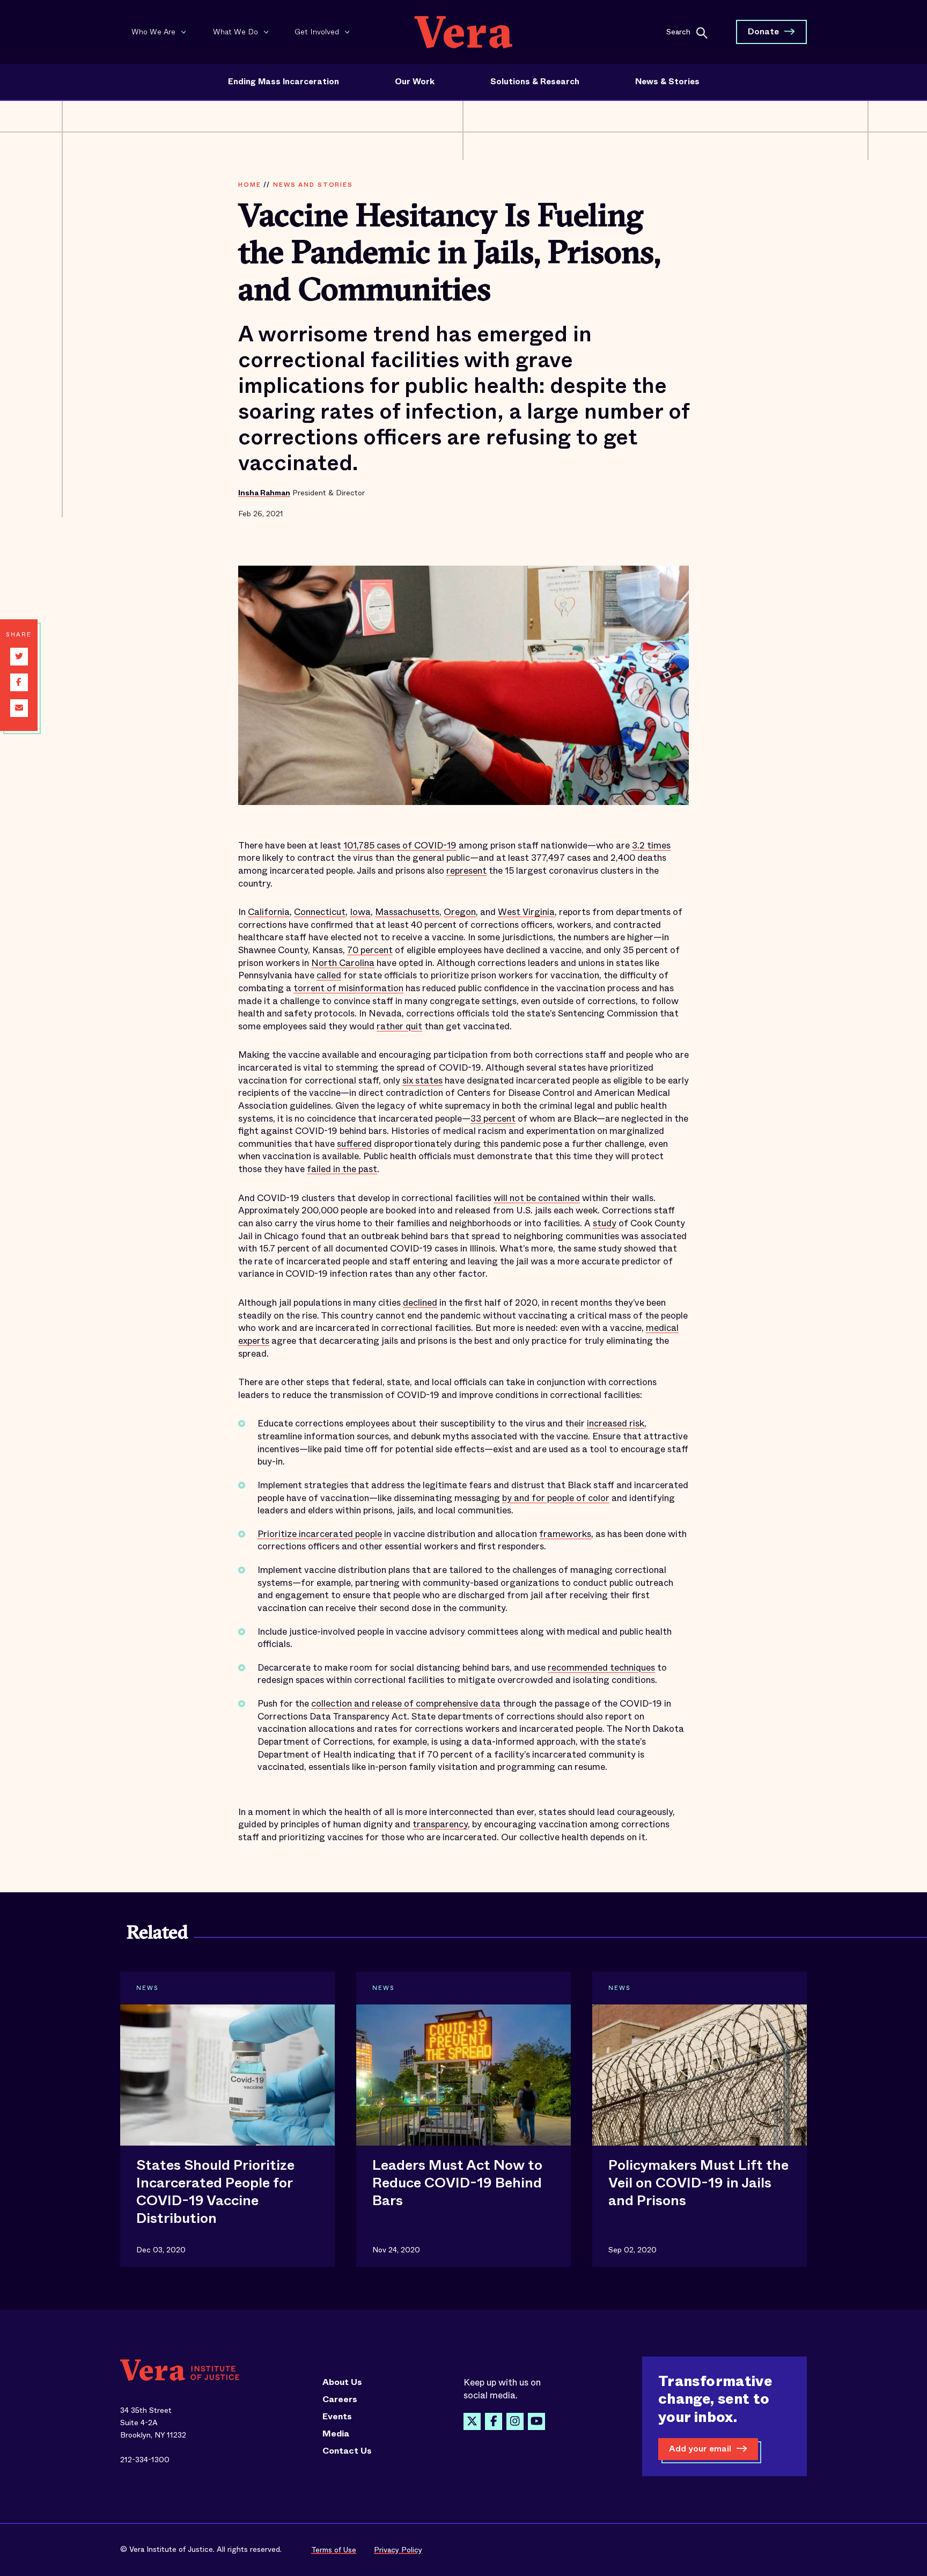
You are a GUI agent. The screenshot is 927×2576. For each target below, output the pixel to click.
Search (678, 31)
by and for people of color (556, 1498)
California (269, 912)
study (605, 1223)
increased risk (616, 1424)
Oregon (460, 912)
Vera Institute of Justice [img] (464, 32)
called (329, 975)
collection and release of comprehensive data (406, 1704)
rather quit (399, 1026)
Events (337, 2417)
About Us (342, 2382)
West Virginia (526, 912)
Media (336, 2434)
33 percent (493, 1119)
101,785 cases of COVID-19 (400, 846)
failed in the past (342, 1169)
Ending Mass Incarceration (284, 82)
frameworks (565, 1534)
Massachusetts (407, 912)
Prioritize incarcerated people (320, 1534)
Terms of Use (334, 2550)
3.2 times (651, 846)
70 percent (370, 950)
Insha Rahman (264, 493)
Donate (763, 31)
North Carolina (343, 963)
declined (420, 1303)
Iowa (360, 912)
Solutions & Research (535, 82)
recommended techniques (601, 1668)
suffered (354, 1144)
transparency (440, 1824)
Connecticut (320, 912)
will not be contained (537, 1198)
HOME (249, 185)
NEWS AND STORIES (313, 185)
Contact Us (347, 2451)
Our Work (415, 82)
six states (422, 1081)
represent (466, 871)
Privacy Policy (398, 2550)
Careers (340, 2399)
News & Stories (667, 82)
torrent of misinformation (348, 988)
